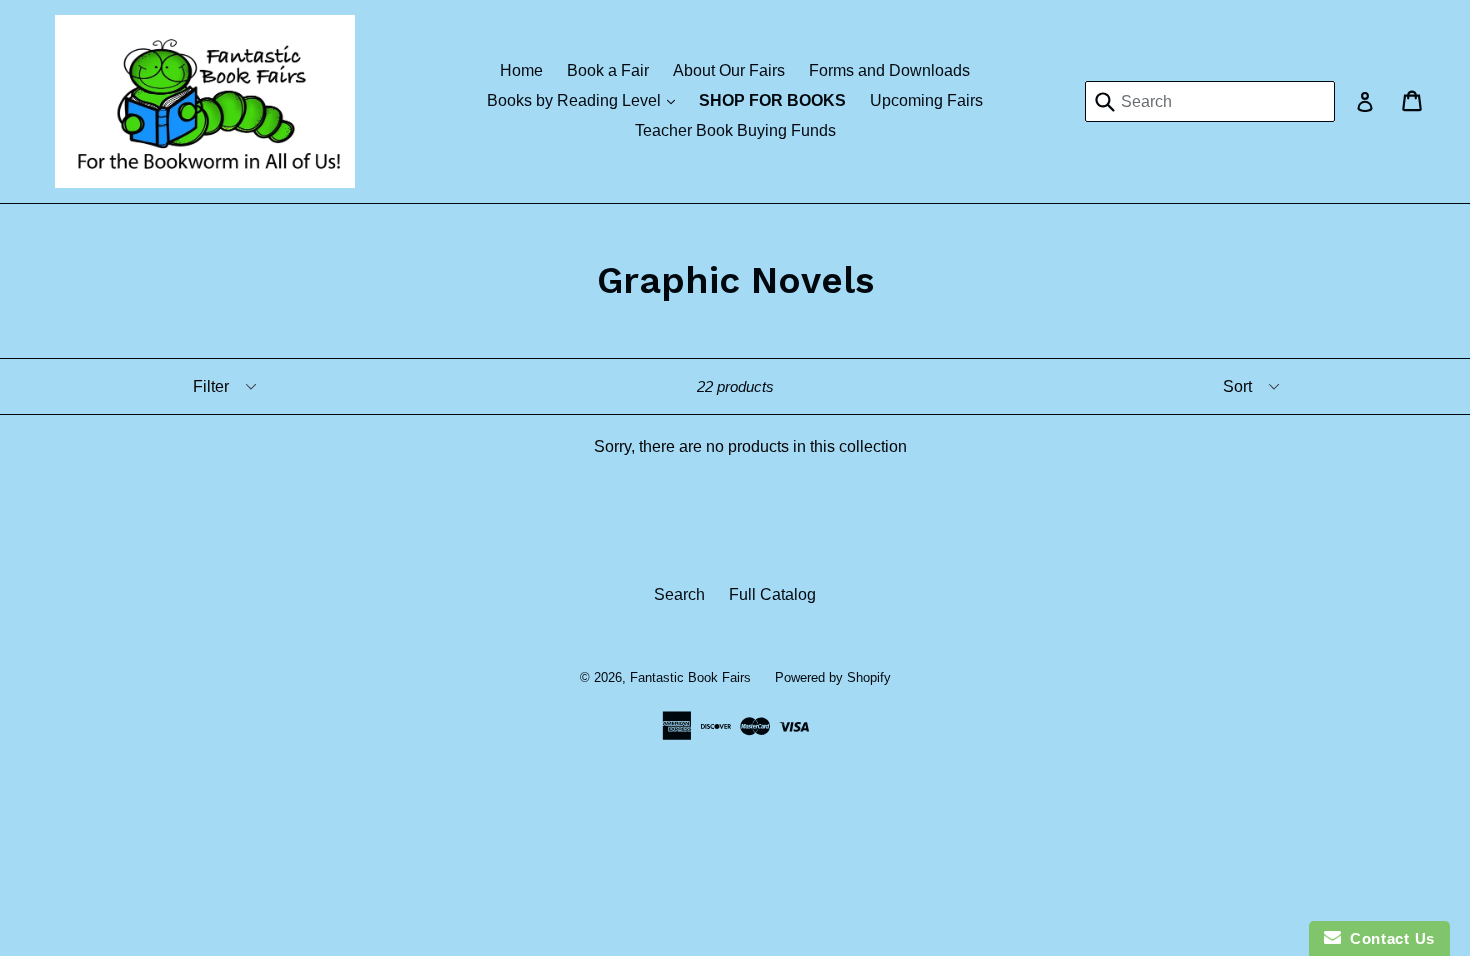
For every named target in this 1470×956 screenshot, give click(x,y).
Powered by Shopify (833, 677)
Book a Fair (608, 70)
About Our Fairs (729, 70)
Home (521, 70)
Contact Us (1388, 938)
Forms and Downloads (889, 70)
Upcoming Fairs (926, 100)
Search (679, 594)
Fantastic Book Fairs (690, 677)
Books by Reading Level (586, 100)
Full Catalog (772, 594)
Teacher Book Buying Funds (735, 130)
